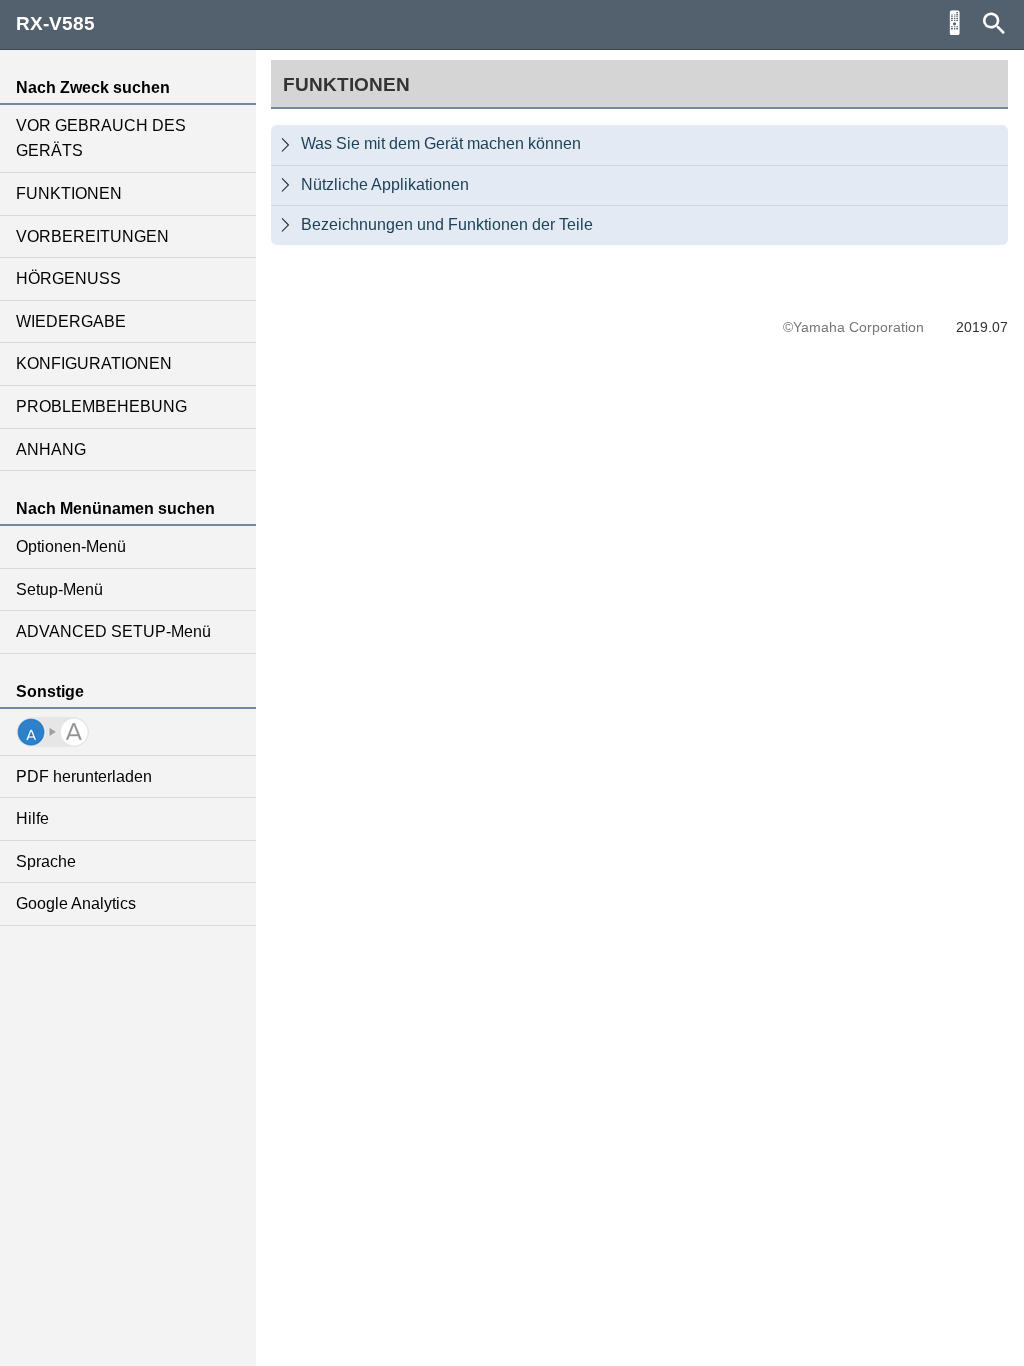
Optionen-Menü (71, 546)
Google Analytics (76, 903)
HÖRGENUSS (68, 278)
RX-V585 (55, 23)
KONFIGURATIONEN (94, 363)
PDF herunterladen (84, 776)
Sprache (46, 861)
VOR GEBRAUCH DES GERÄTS (101, 138)
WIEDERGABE (71, 321)
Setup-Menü (59, 589)
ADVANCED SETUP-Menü (113, 631)
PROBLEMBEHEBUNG (101, 406)
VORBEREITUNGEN (92, 236)
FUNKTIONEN (69, 193)
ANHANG (51, 449)
